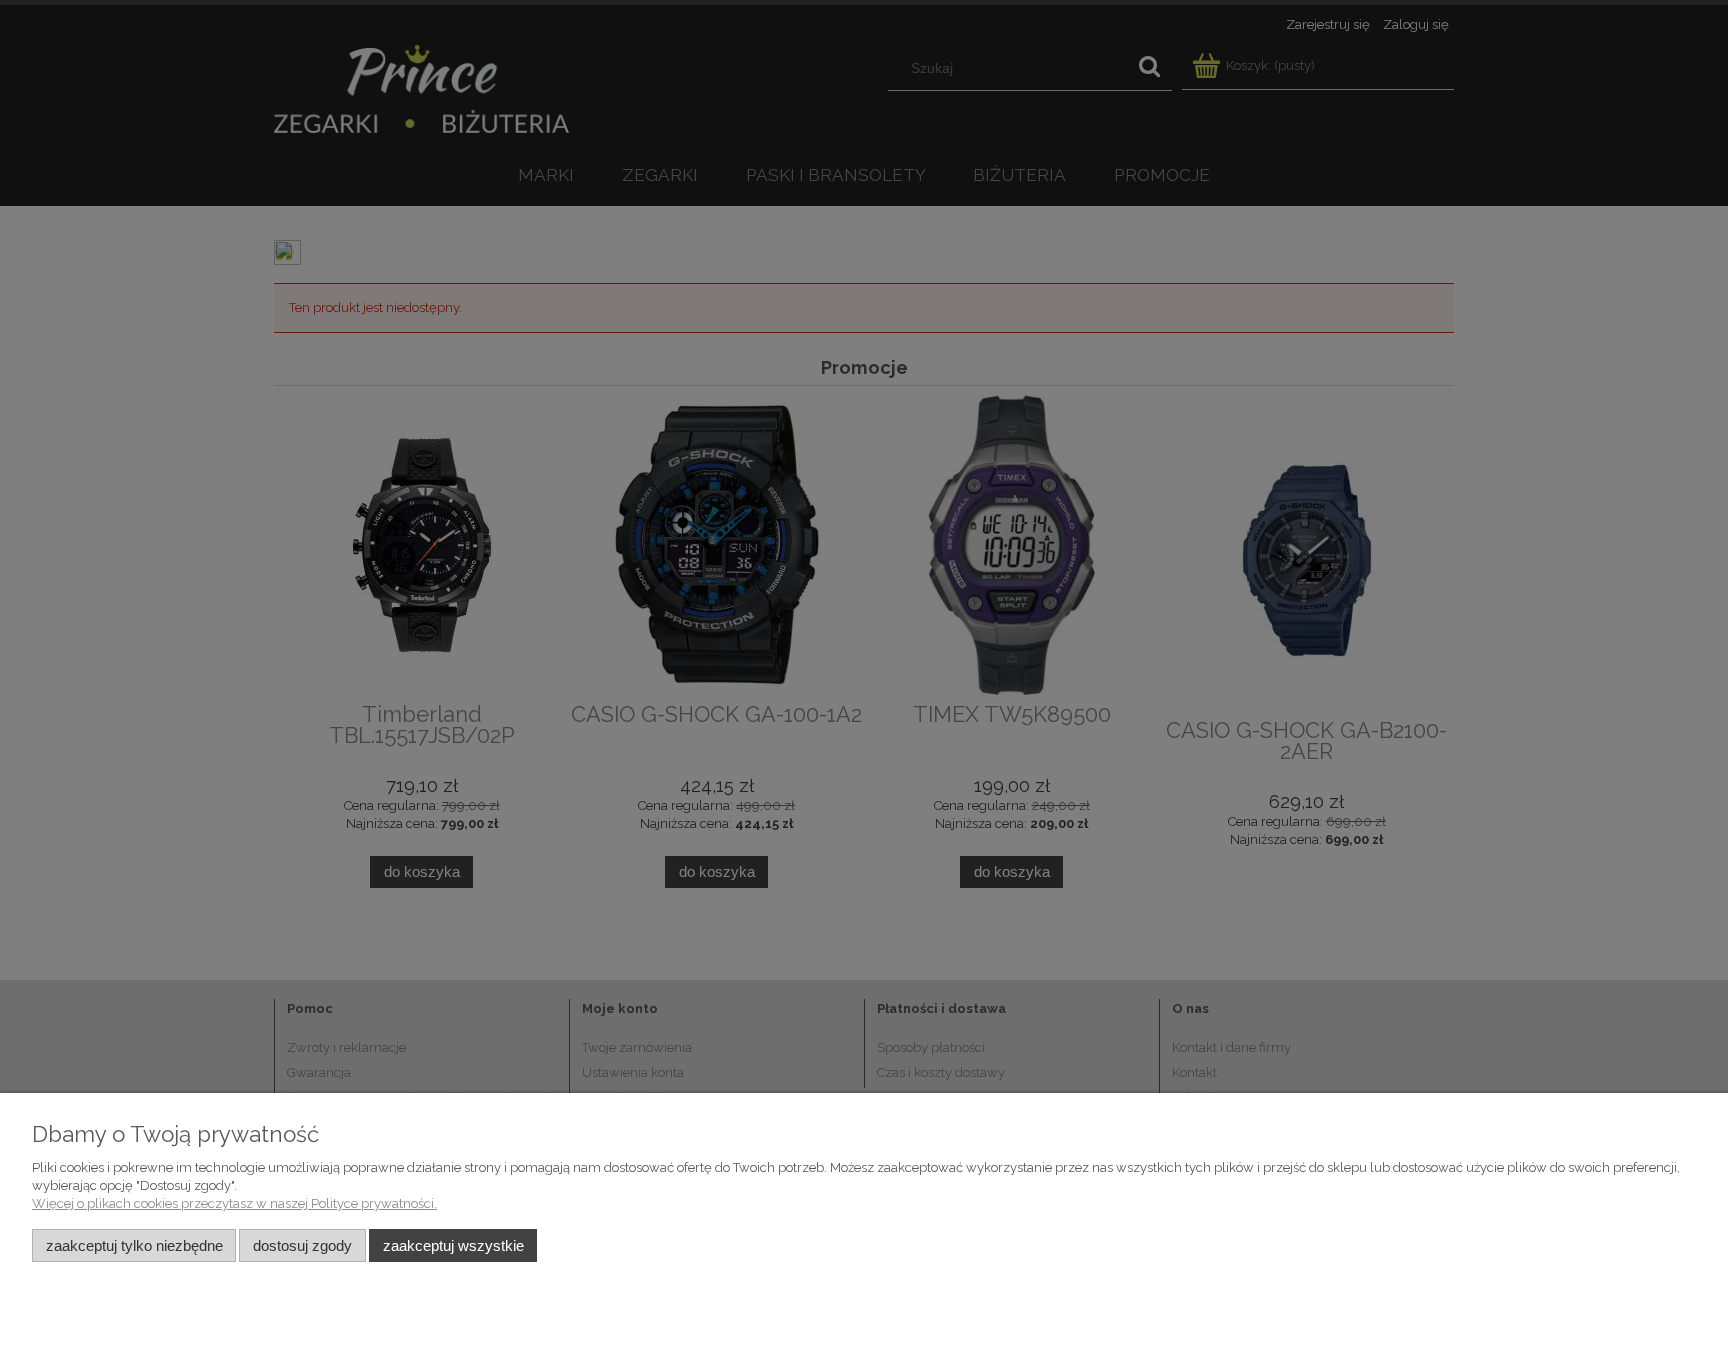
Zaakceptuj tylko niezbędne (134, 1245)
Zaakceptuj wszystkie (453, 1245)
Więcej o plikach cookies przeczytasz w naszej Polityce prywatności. (234, 1203)
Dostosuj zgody (302, 1245)
